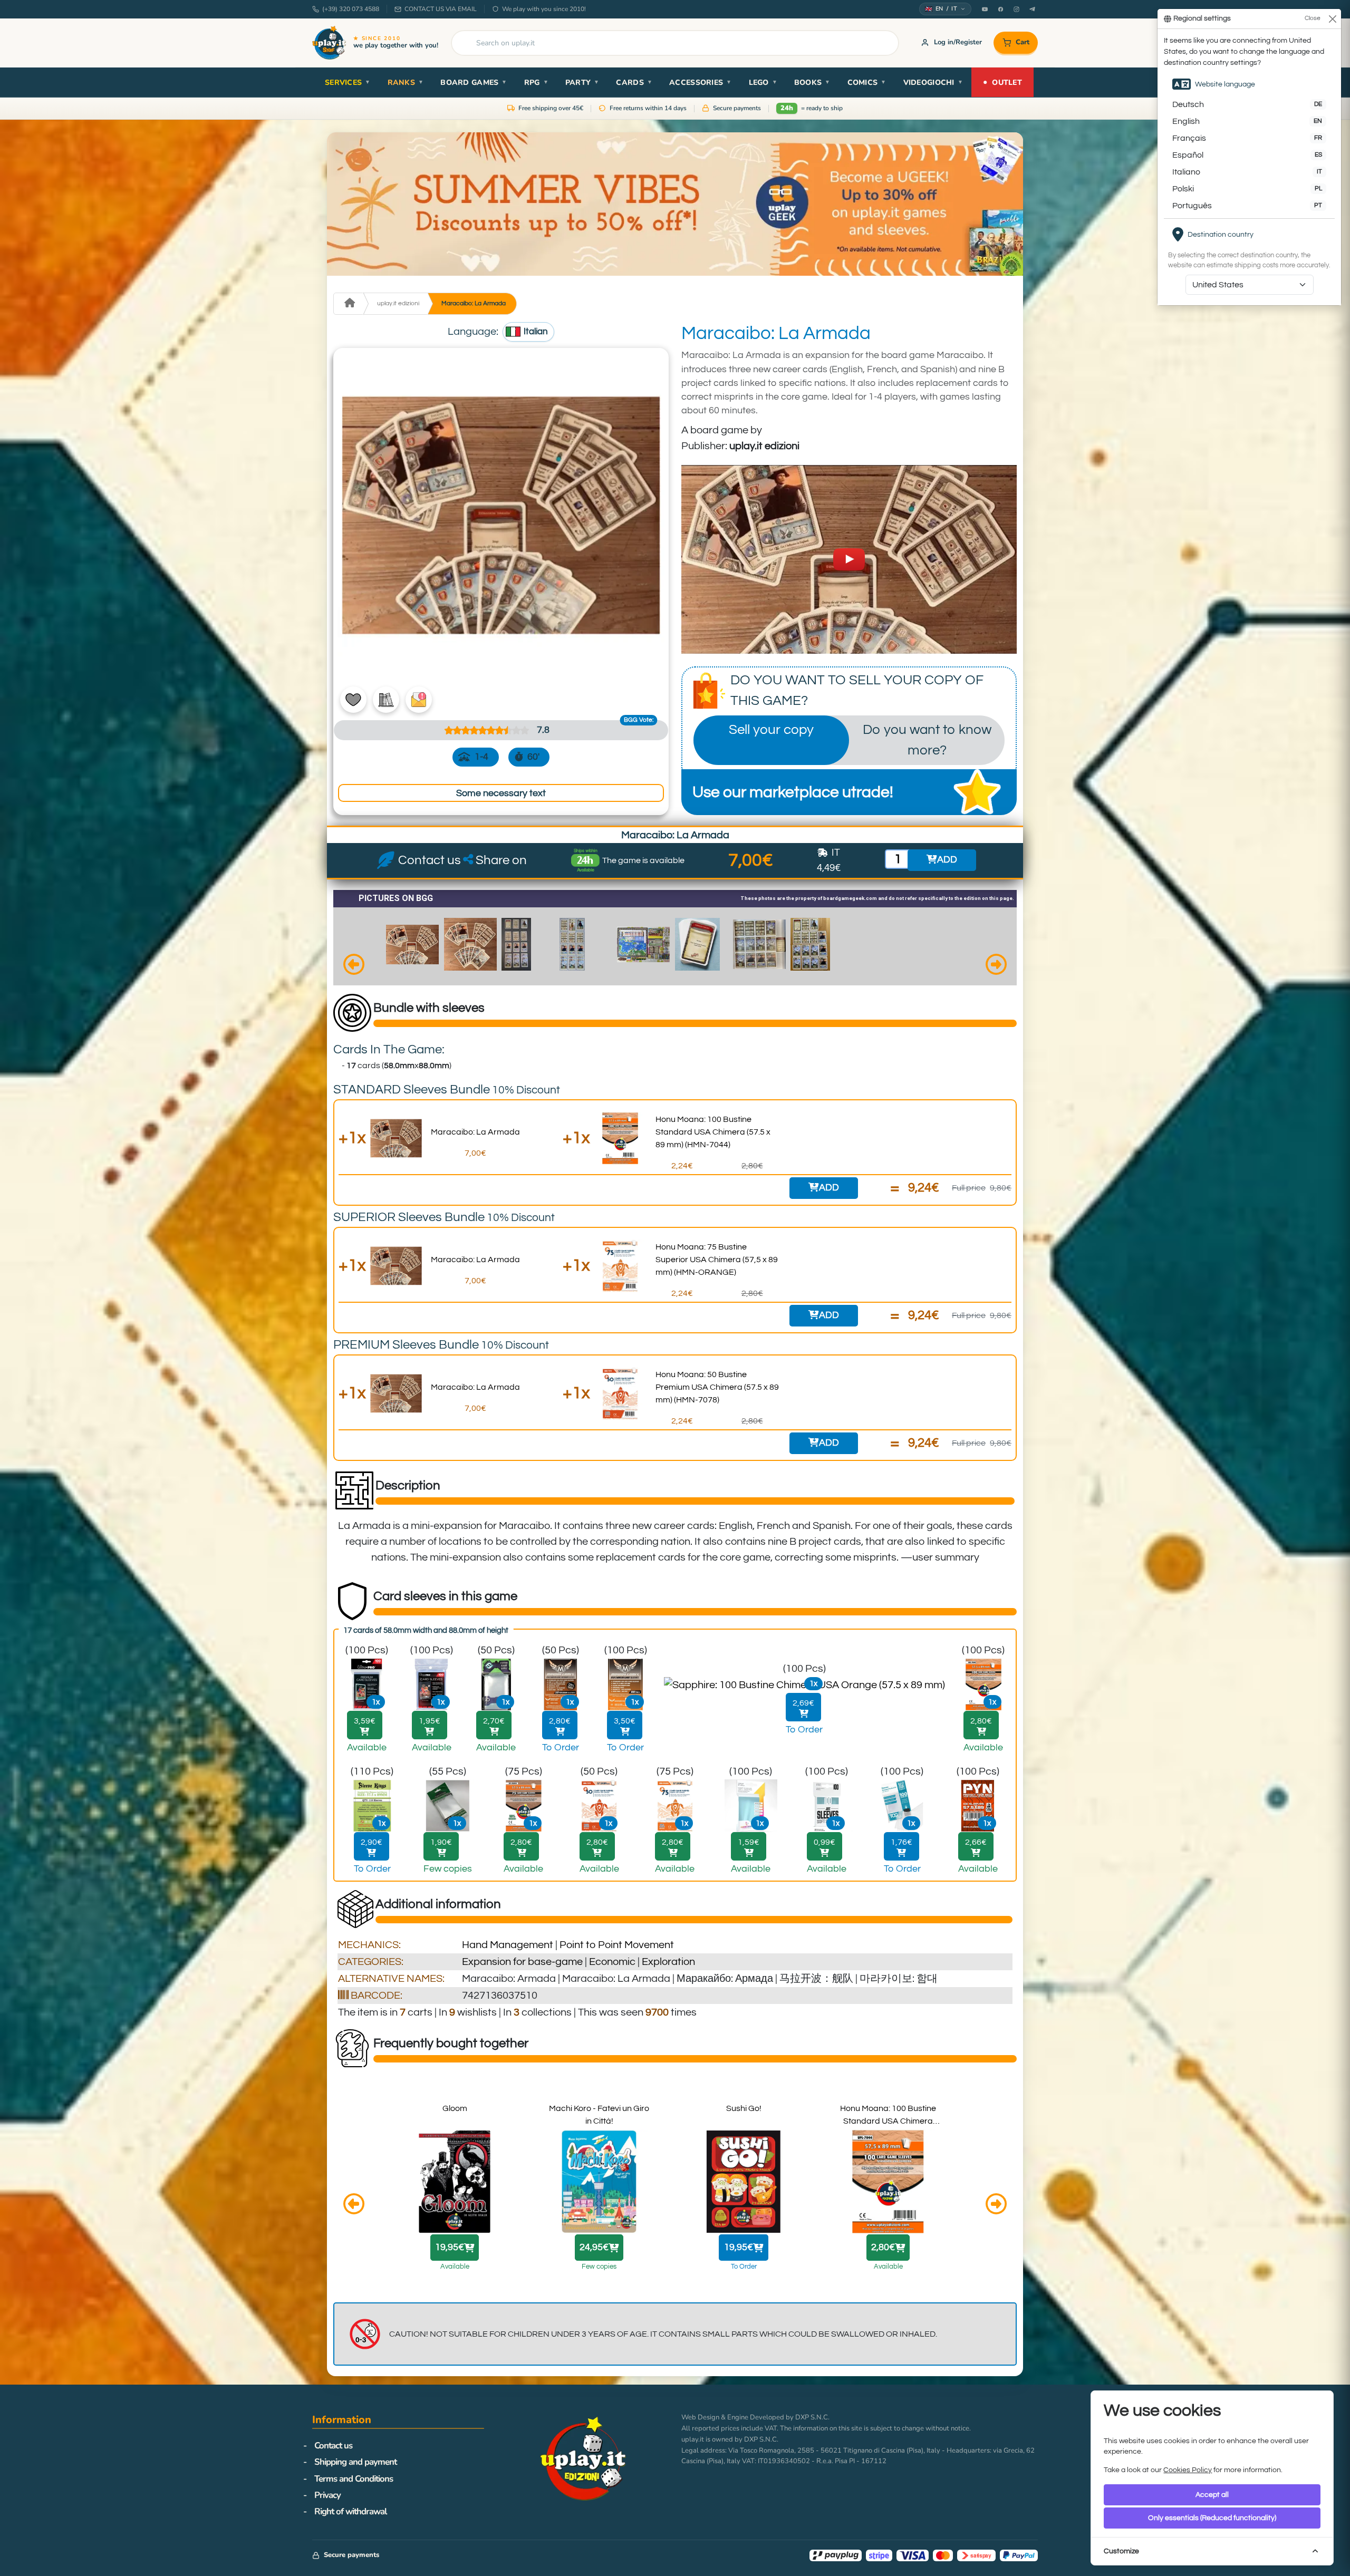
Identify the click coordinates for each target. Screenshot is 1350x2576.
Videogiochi (933, 83)
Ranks (406, 83)
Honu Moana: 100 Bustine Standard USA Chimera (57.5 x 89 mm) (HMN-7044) (713, 1132)
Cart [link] (1023, 42)
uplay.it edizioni (398, 303)
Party (582, 83)
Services (348, 83)
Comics (867, 83)
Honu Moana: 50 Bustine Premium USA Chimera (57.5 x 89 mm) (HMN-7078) (717, 1387)
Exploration (668, 1962)
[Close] (1332, 19)
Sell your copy (771, 730)
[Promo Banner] (675, 204)
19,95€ (450, 2248)
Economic (612, 1962)
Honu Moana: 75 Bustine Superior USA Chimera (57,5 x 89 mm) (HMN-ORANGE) (717, 1260)
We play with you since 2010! (544, 9)
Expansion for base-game (522, 1962)
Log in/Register (958, 42)
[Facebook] (1000, 9)
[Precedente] (354, 966)
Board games (474, 83)
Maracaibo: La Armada (474, 303)
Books (812, 83)
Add (829, 1188)
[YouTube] (985, 9)
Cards (634, 83)
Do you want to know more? (927, 740)
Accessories (700, 83)
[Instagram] (1016, 9)
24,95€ (594, 2248)
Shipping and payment (355, 2462)
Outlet (1002, 82)
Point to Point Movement (617, 1945)
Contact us (333, 2446)
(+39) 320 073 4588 (351, 9)
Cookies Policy (1188, 2470)
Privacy (327, 2495)
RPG (536, 83)
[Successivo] (996, 966)
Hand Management (508, 1945)
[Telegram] (1032, 9)
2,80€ (883, 2248)
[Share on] (469, 860)
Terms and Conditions (354, 2479)
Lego (763, 83)
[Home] (348, 304)
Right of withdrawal (350, 2511)
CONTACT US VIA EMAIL (441, 9)
